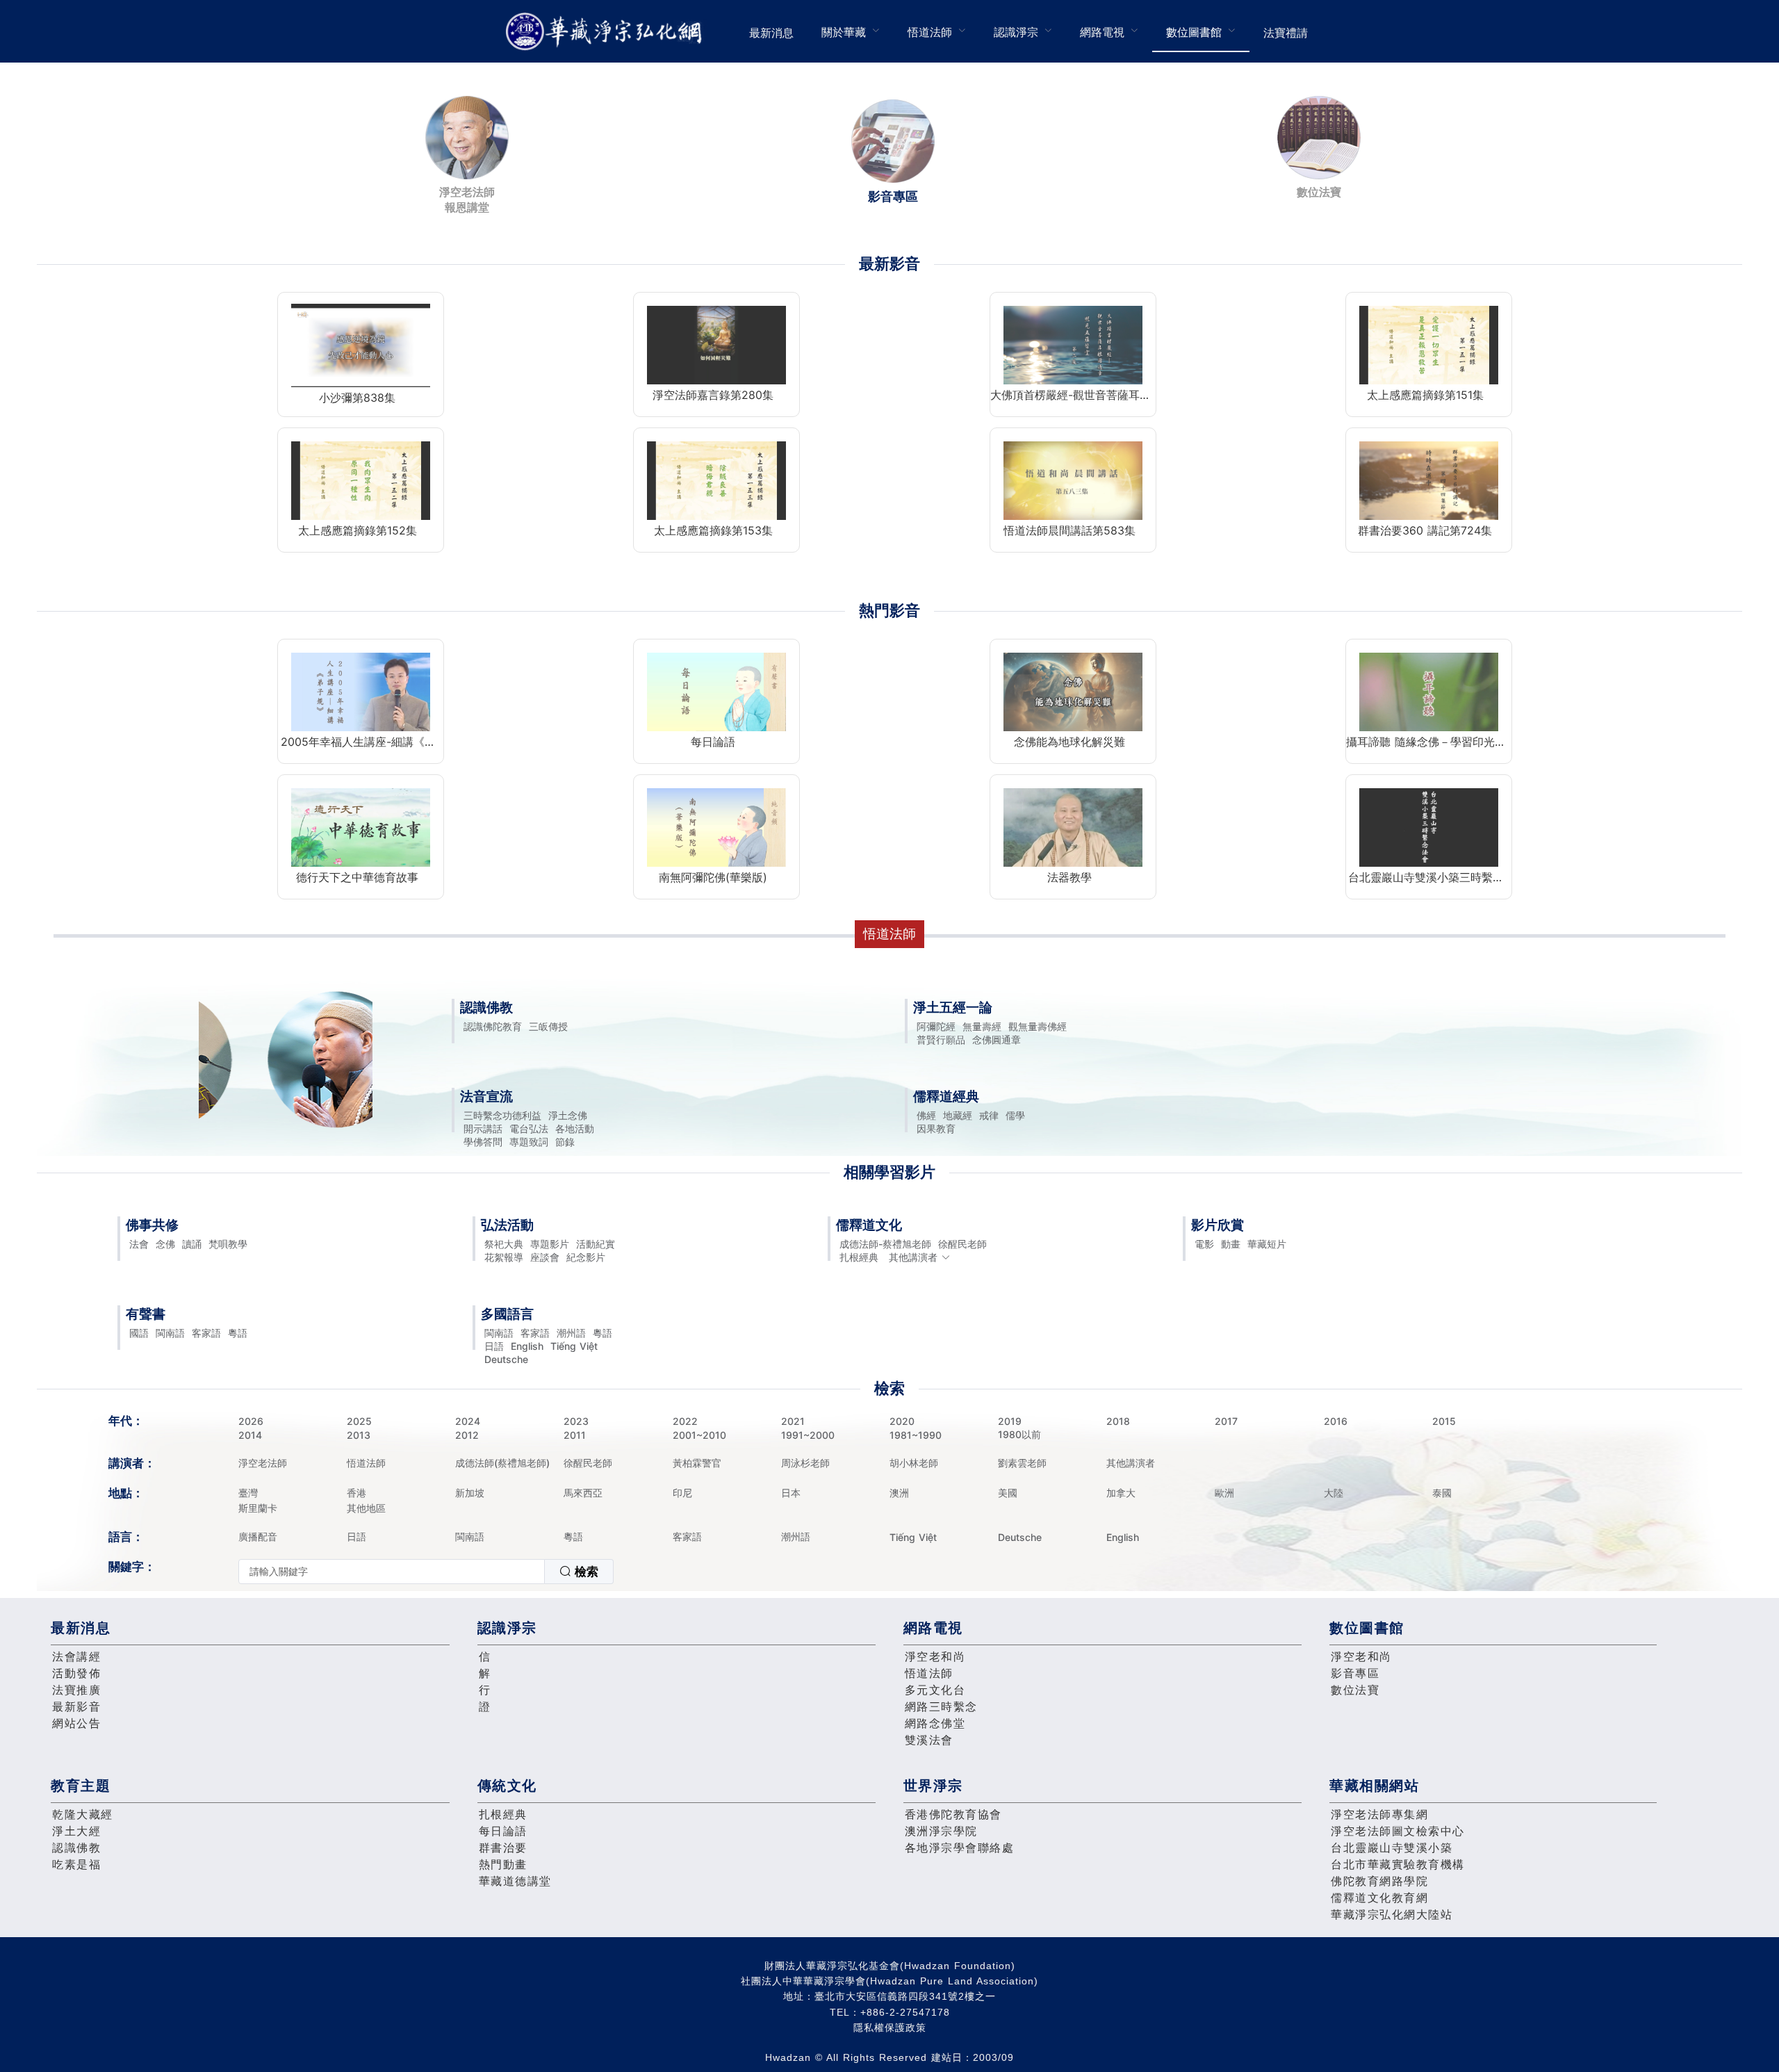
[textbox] (392, 1572)
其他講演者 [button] (913, 1257)
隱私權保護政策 (890, 2028)
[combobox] (426, 1572)
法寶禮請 (1286, 33)
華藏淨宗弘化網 (607, 32)
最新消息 (771, 33)
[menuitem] (771, 31)
